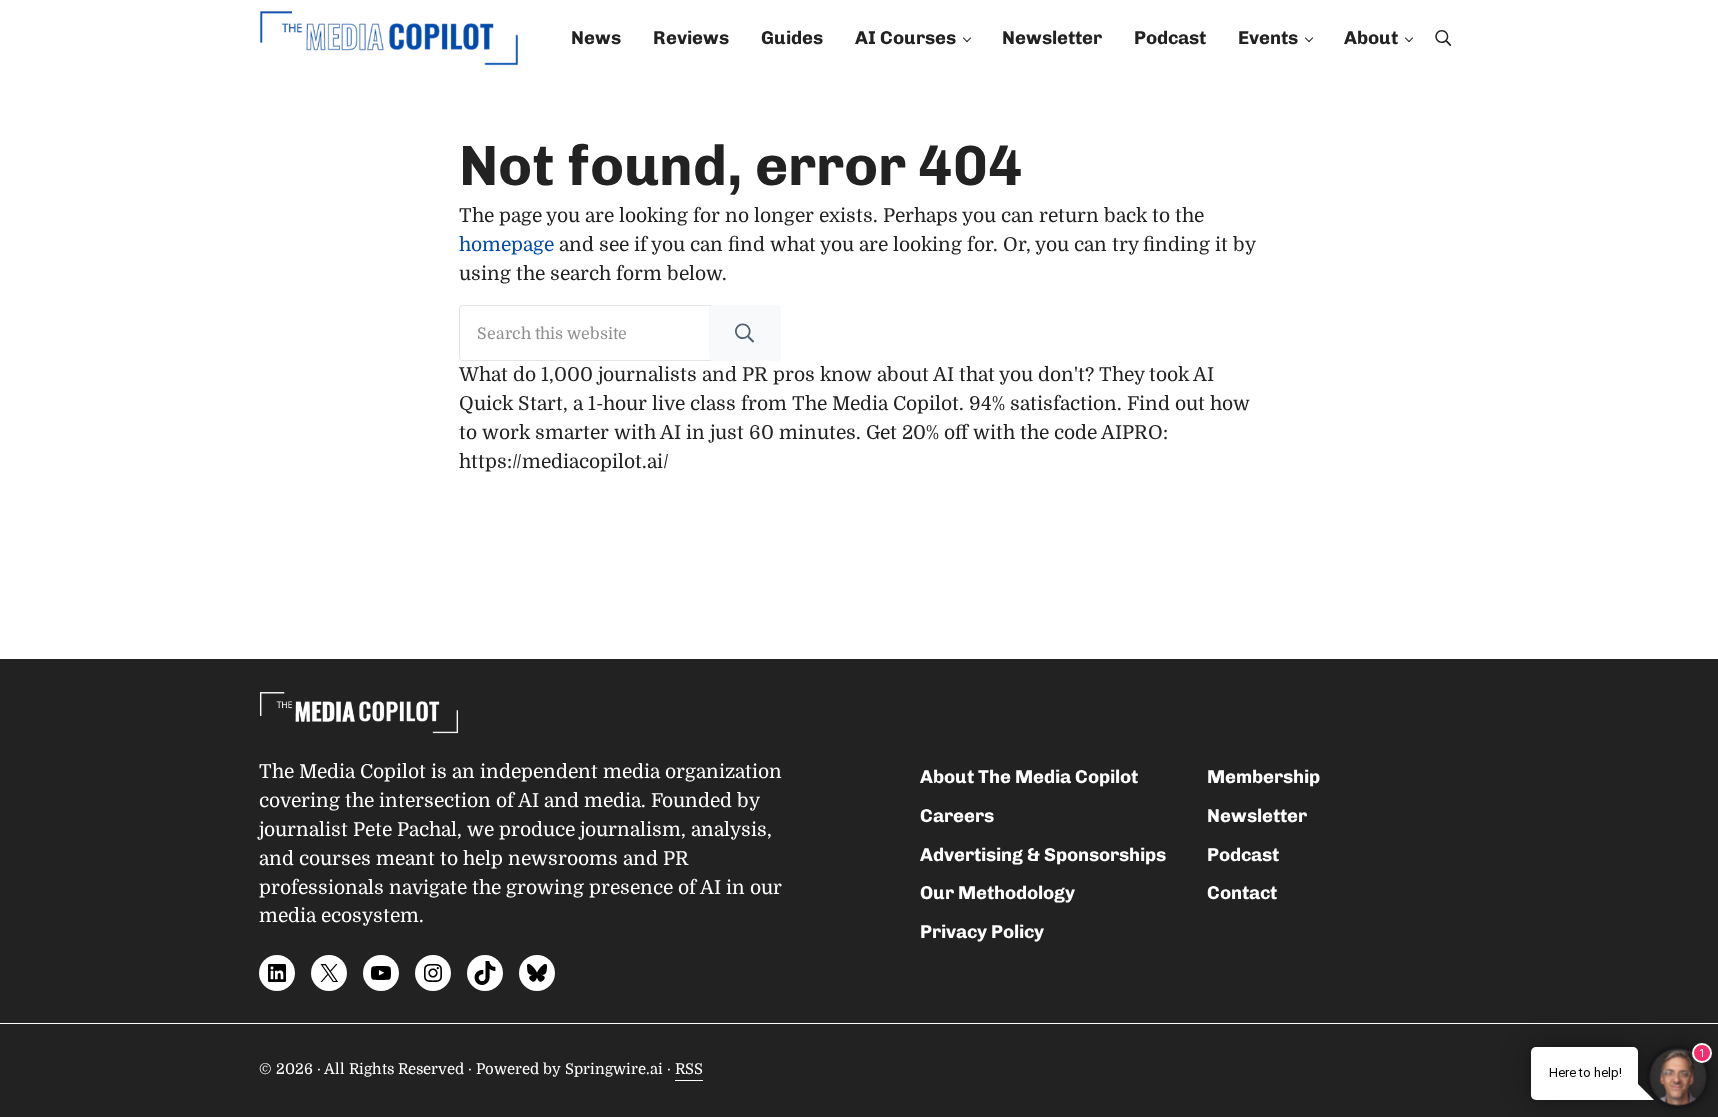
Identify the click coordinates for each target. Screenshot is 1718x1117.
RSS (689, 1069)
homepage (506, 245)
